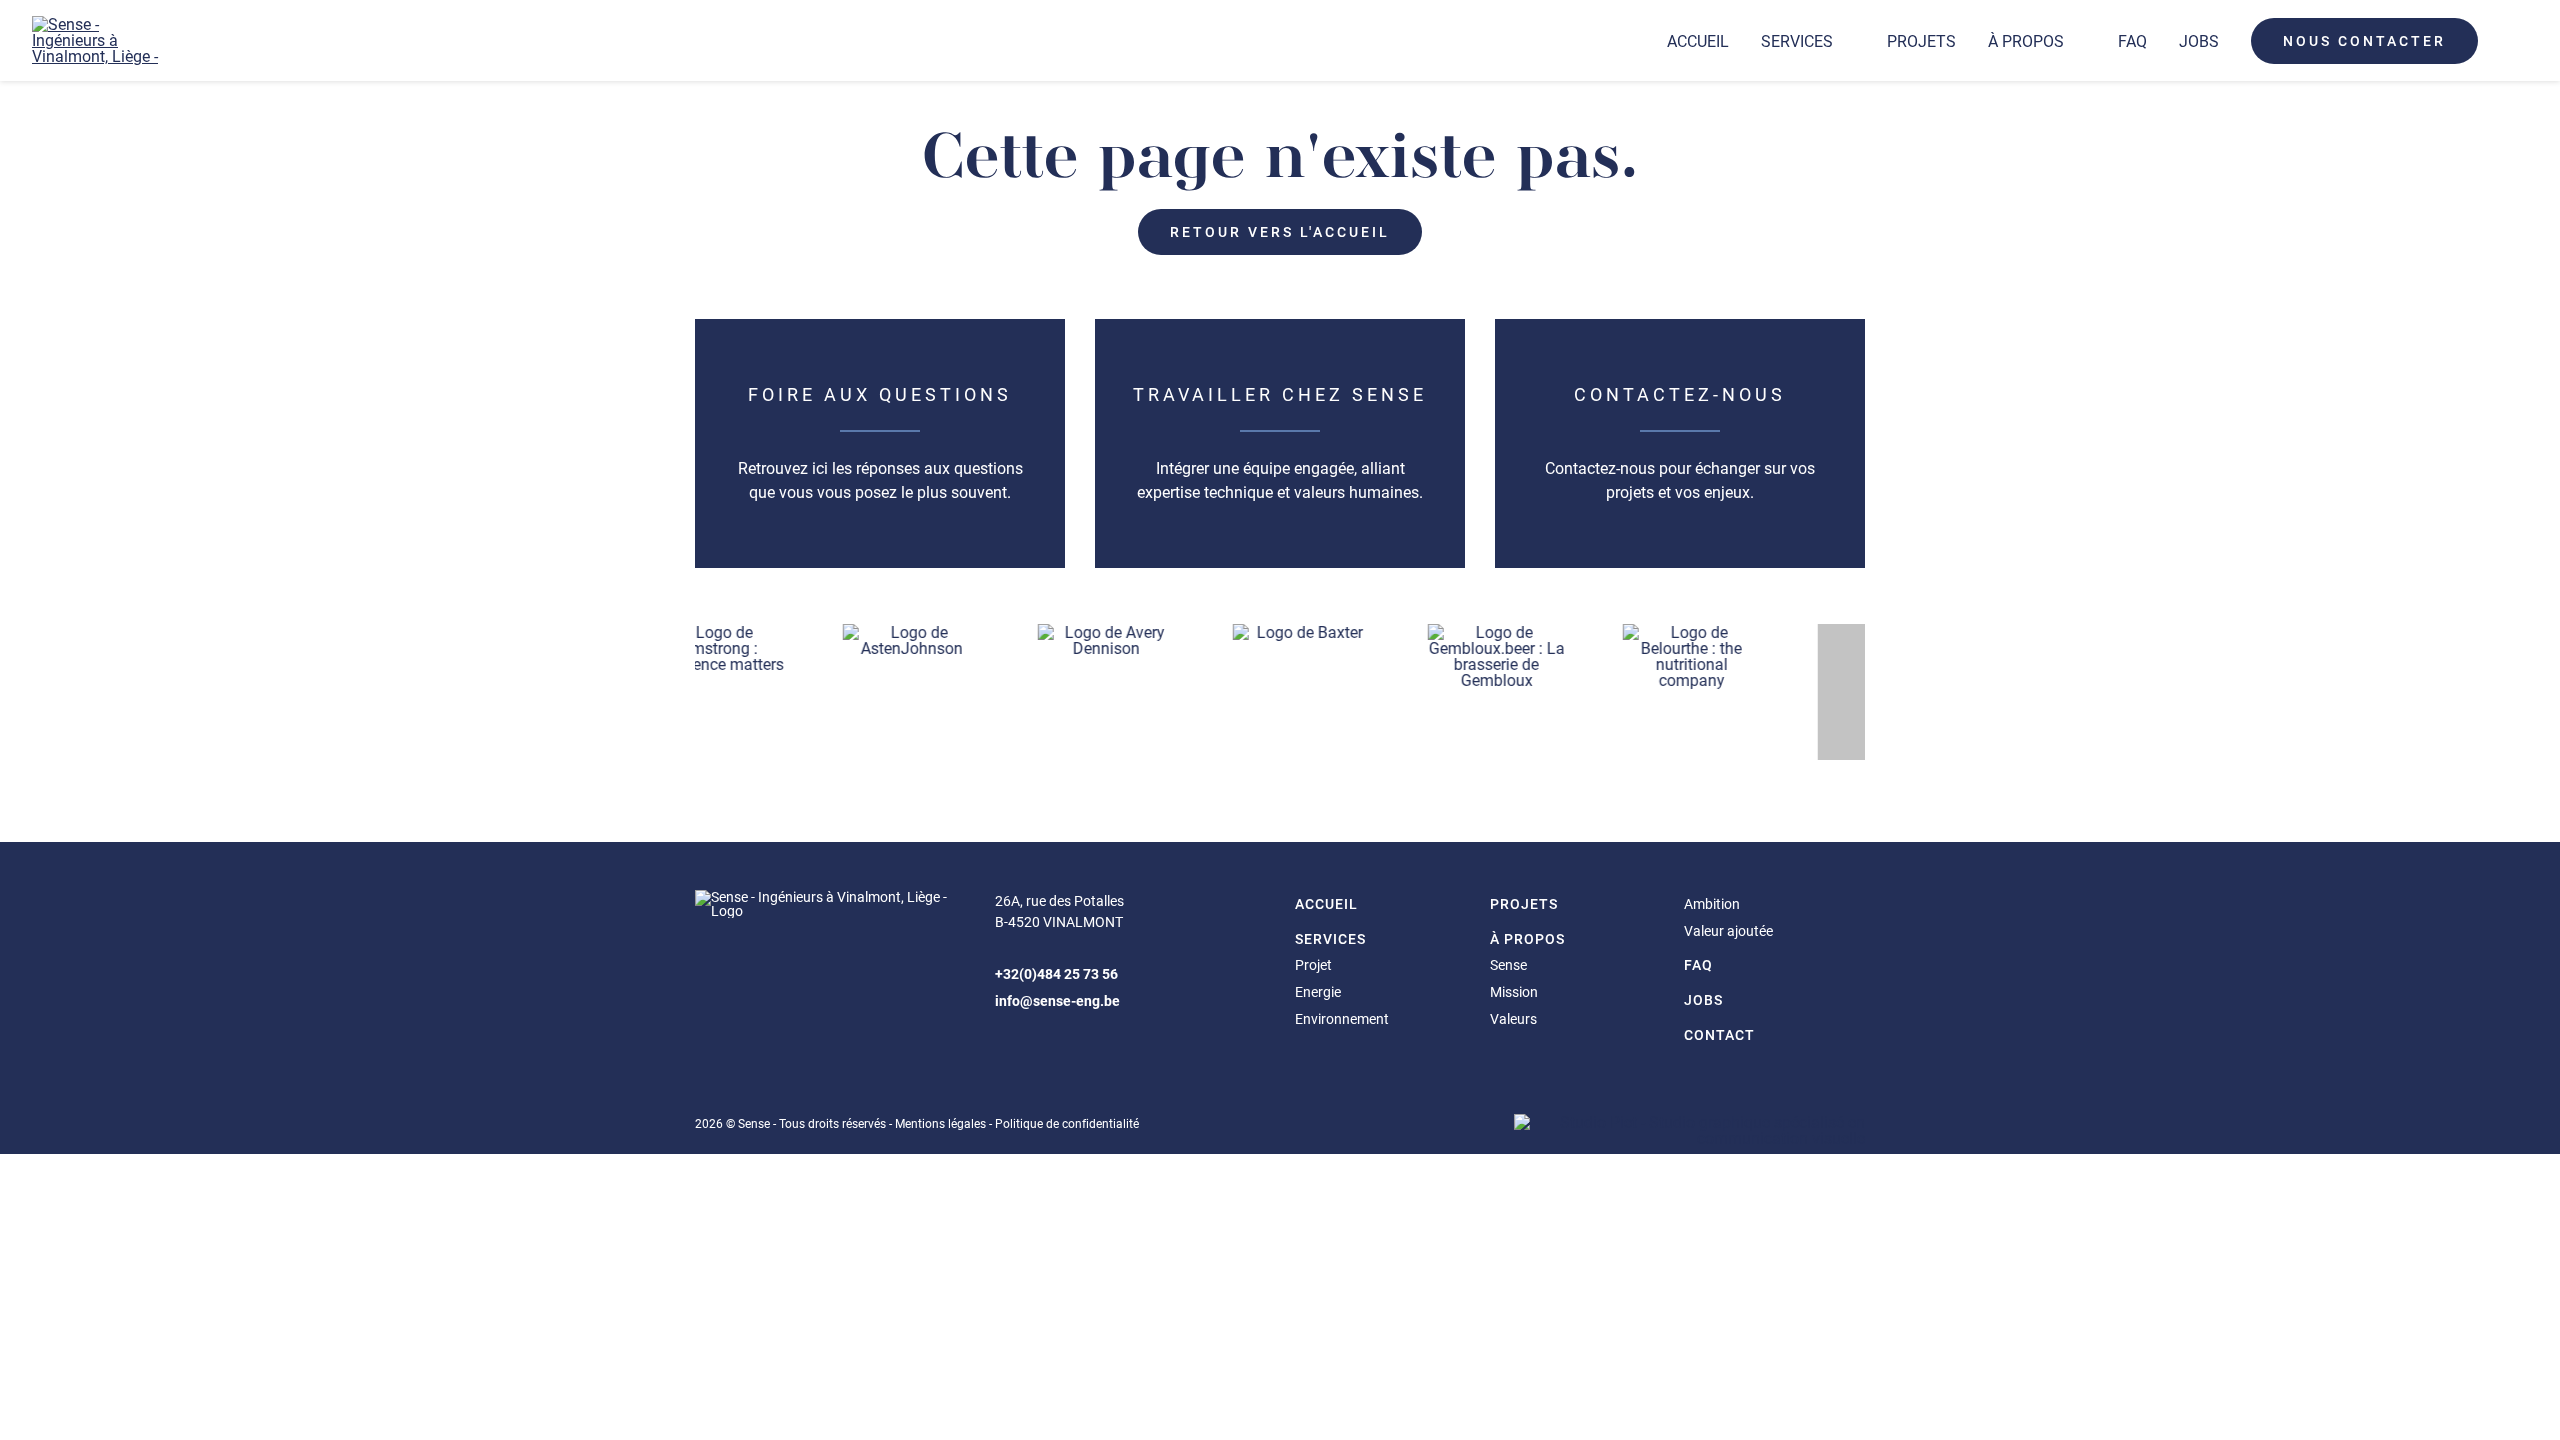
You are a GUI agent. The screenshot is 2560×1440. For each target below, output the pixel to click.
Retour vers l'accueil (1280, 231)
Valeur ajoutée (1728, 930)
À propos (2026, 40)
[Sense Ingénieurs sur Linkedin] (2511, 41)
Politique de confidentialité (1067, 1123)
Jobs (2199, 40)
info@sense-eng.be (1057, 1000)
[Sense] (100, 40)
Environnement (1342, 1018)
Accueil (1698, 40)
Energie (1318, 991)
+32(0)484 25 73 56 (1056, 973)
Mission (1514, 991)
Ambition (1712, 903)
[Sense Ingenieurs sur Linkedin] (1012, 1047)
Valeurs (1513, 1018)
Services (1797, 40)
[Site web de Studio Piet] (1689, 1137)
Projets (1921, 40)
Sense (1508, 964)
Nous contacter (2364, 40)
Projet (1313, 964)
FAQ (2132, 40)
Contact (1719, 1034)
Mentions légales (940, 1123)
